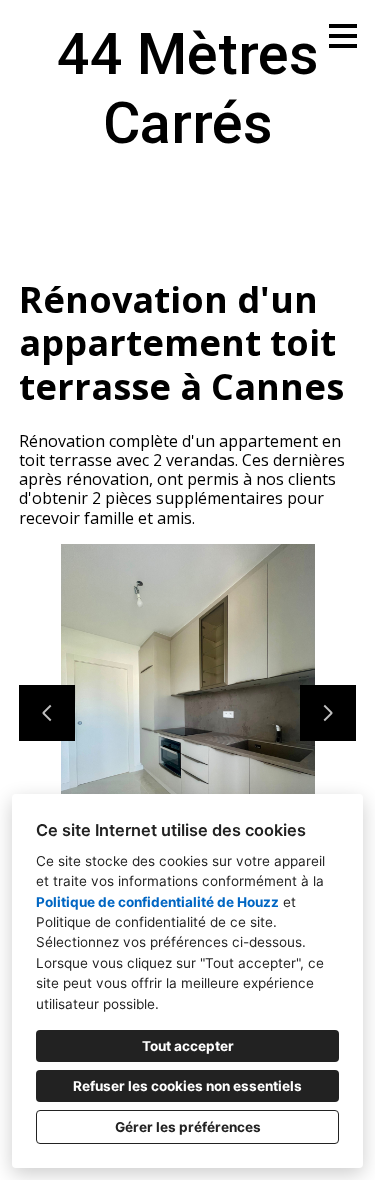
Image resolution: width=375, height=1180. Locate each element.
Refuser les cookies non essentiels (187, 1086)
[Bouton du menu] (343, 36)
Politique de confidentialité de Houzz (157, 902)
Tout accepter (188, 1046)
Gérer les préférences (188, 1127)
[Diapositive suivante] (328, 713)
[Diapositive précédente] (47, 713)
